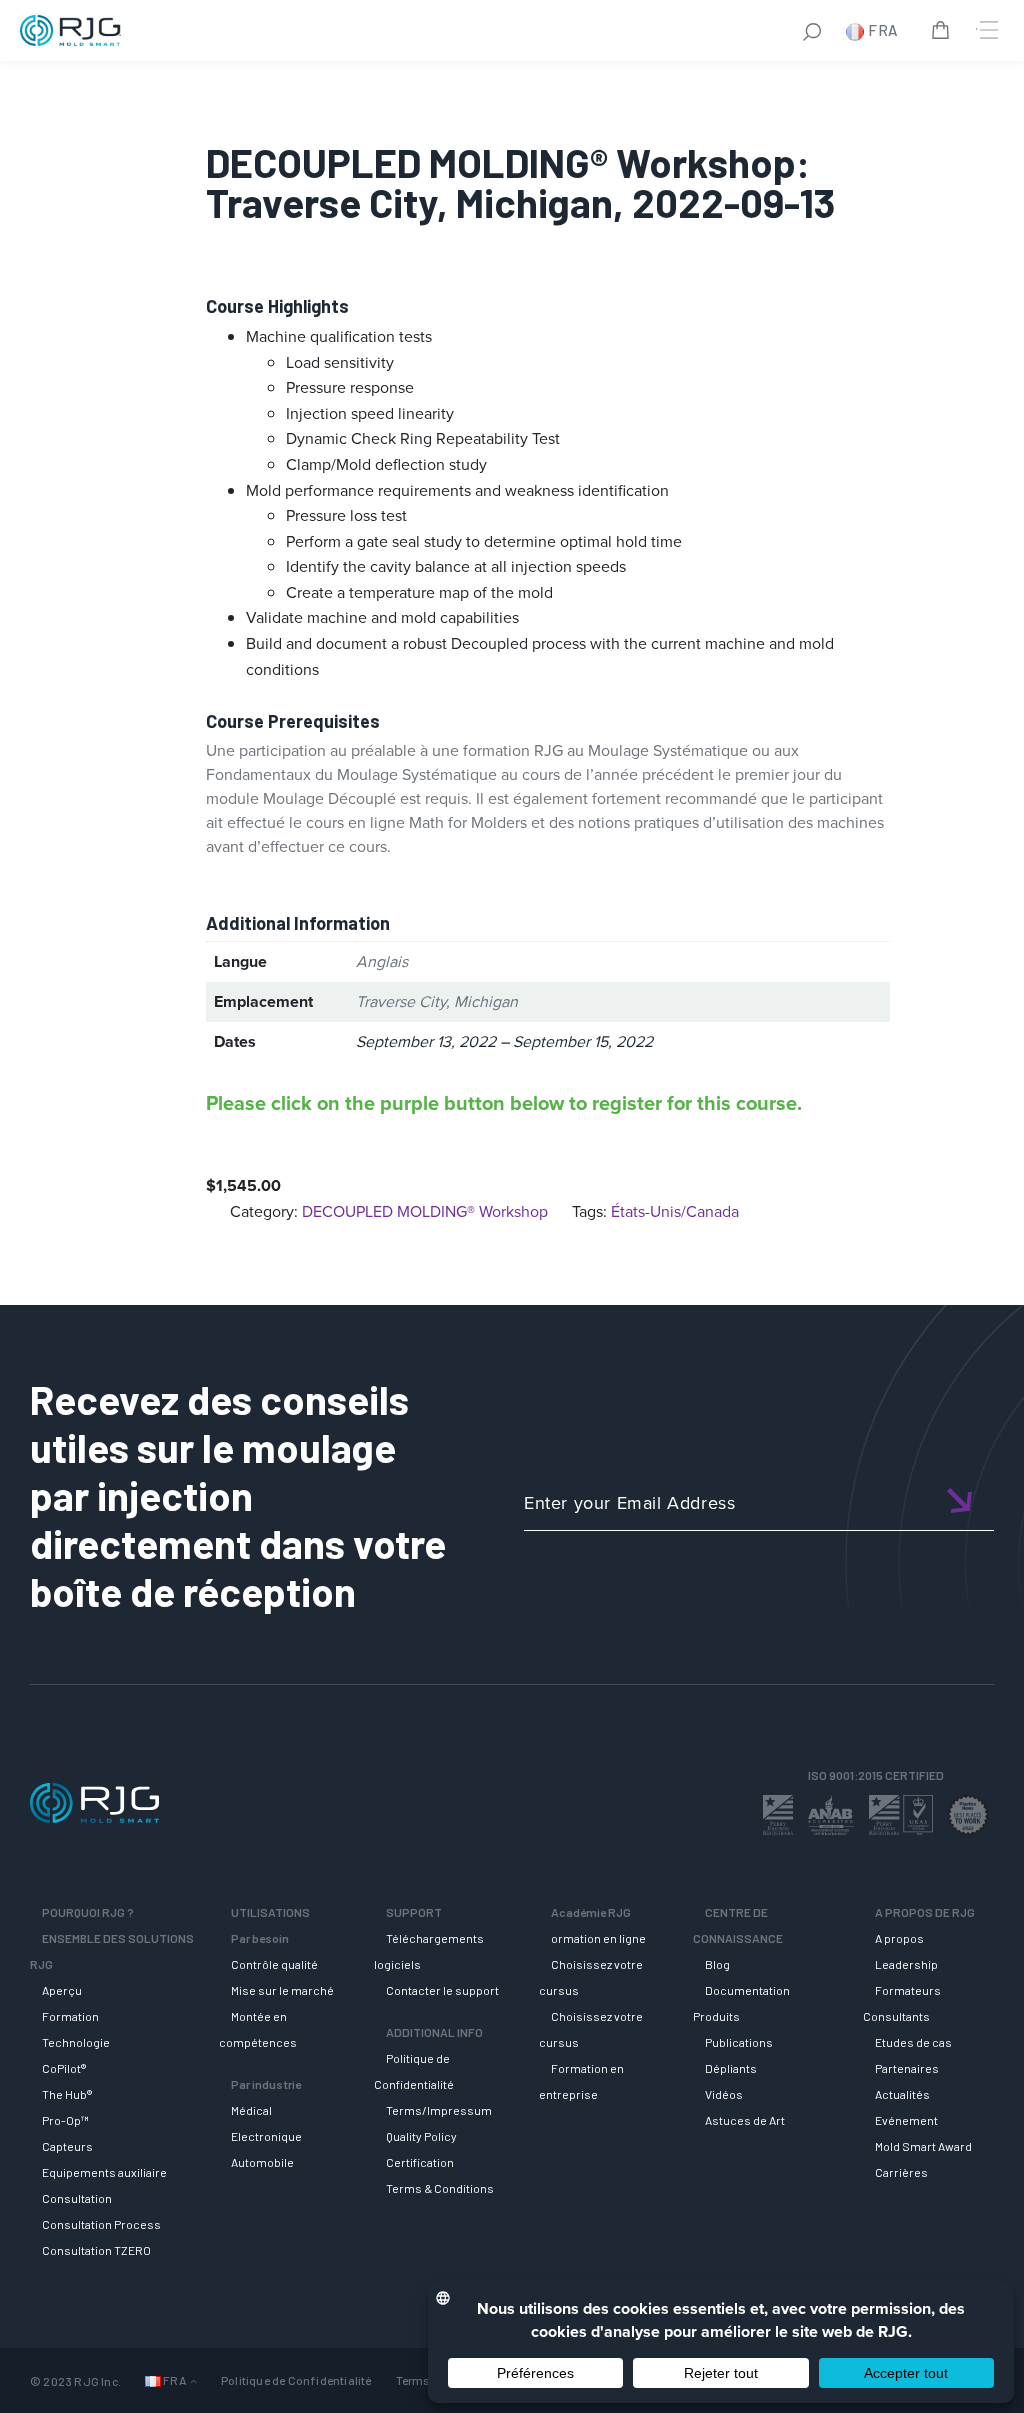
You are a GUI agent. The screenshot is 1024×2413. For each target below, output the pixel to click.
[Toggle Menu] (987, 30)
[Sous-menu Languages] (193, 2380)
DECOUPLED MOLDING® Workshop (425, 1211)
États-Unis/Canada (675, 1211)
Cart (944, 33)
